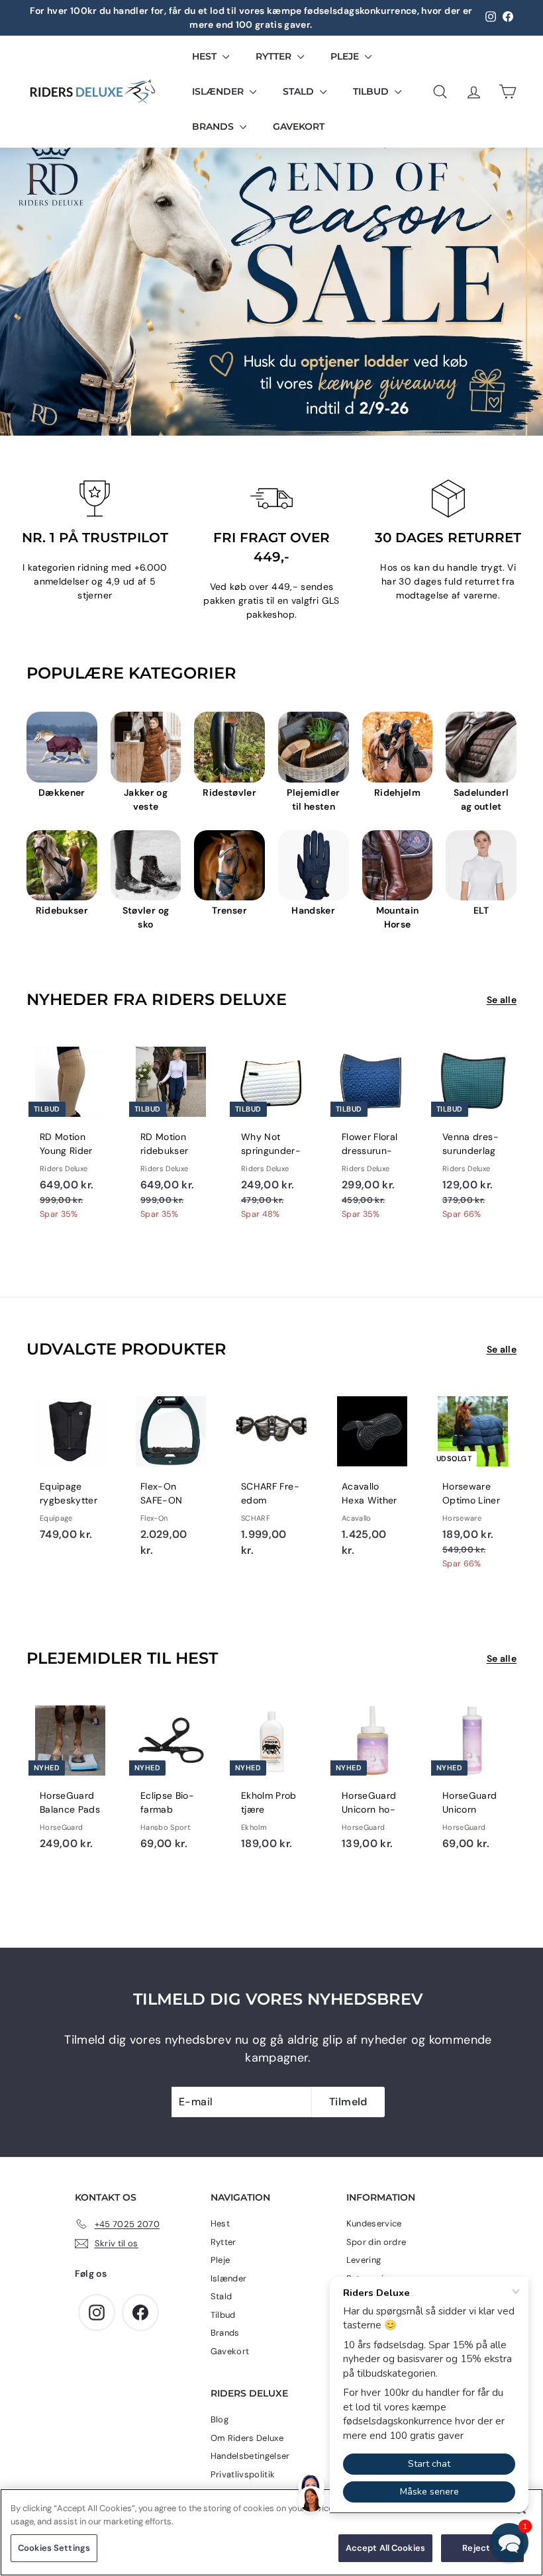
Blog (220, 2419)
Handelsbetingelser (250, 2456)
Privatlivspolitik (243, 2474)
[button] (509, 2542)
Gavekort (299, 126)
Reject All (482, 2548)
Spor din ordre (376, 2242)
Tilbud (372, 91)
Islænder (219, 91)
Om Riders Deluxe (247, 2438)
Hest (206, 56)
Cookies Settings (54, 2548)
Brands (214, 126)
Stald (300, 91)
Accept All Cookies (385, 2548)
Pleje (346, 56)
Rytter (275, 56)
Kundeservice (374, 2223)
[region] (271, 2532)
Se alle (502, 1000)
